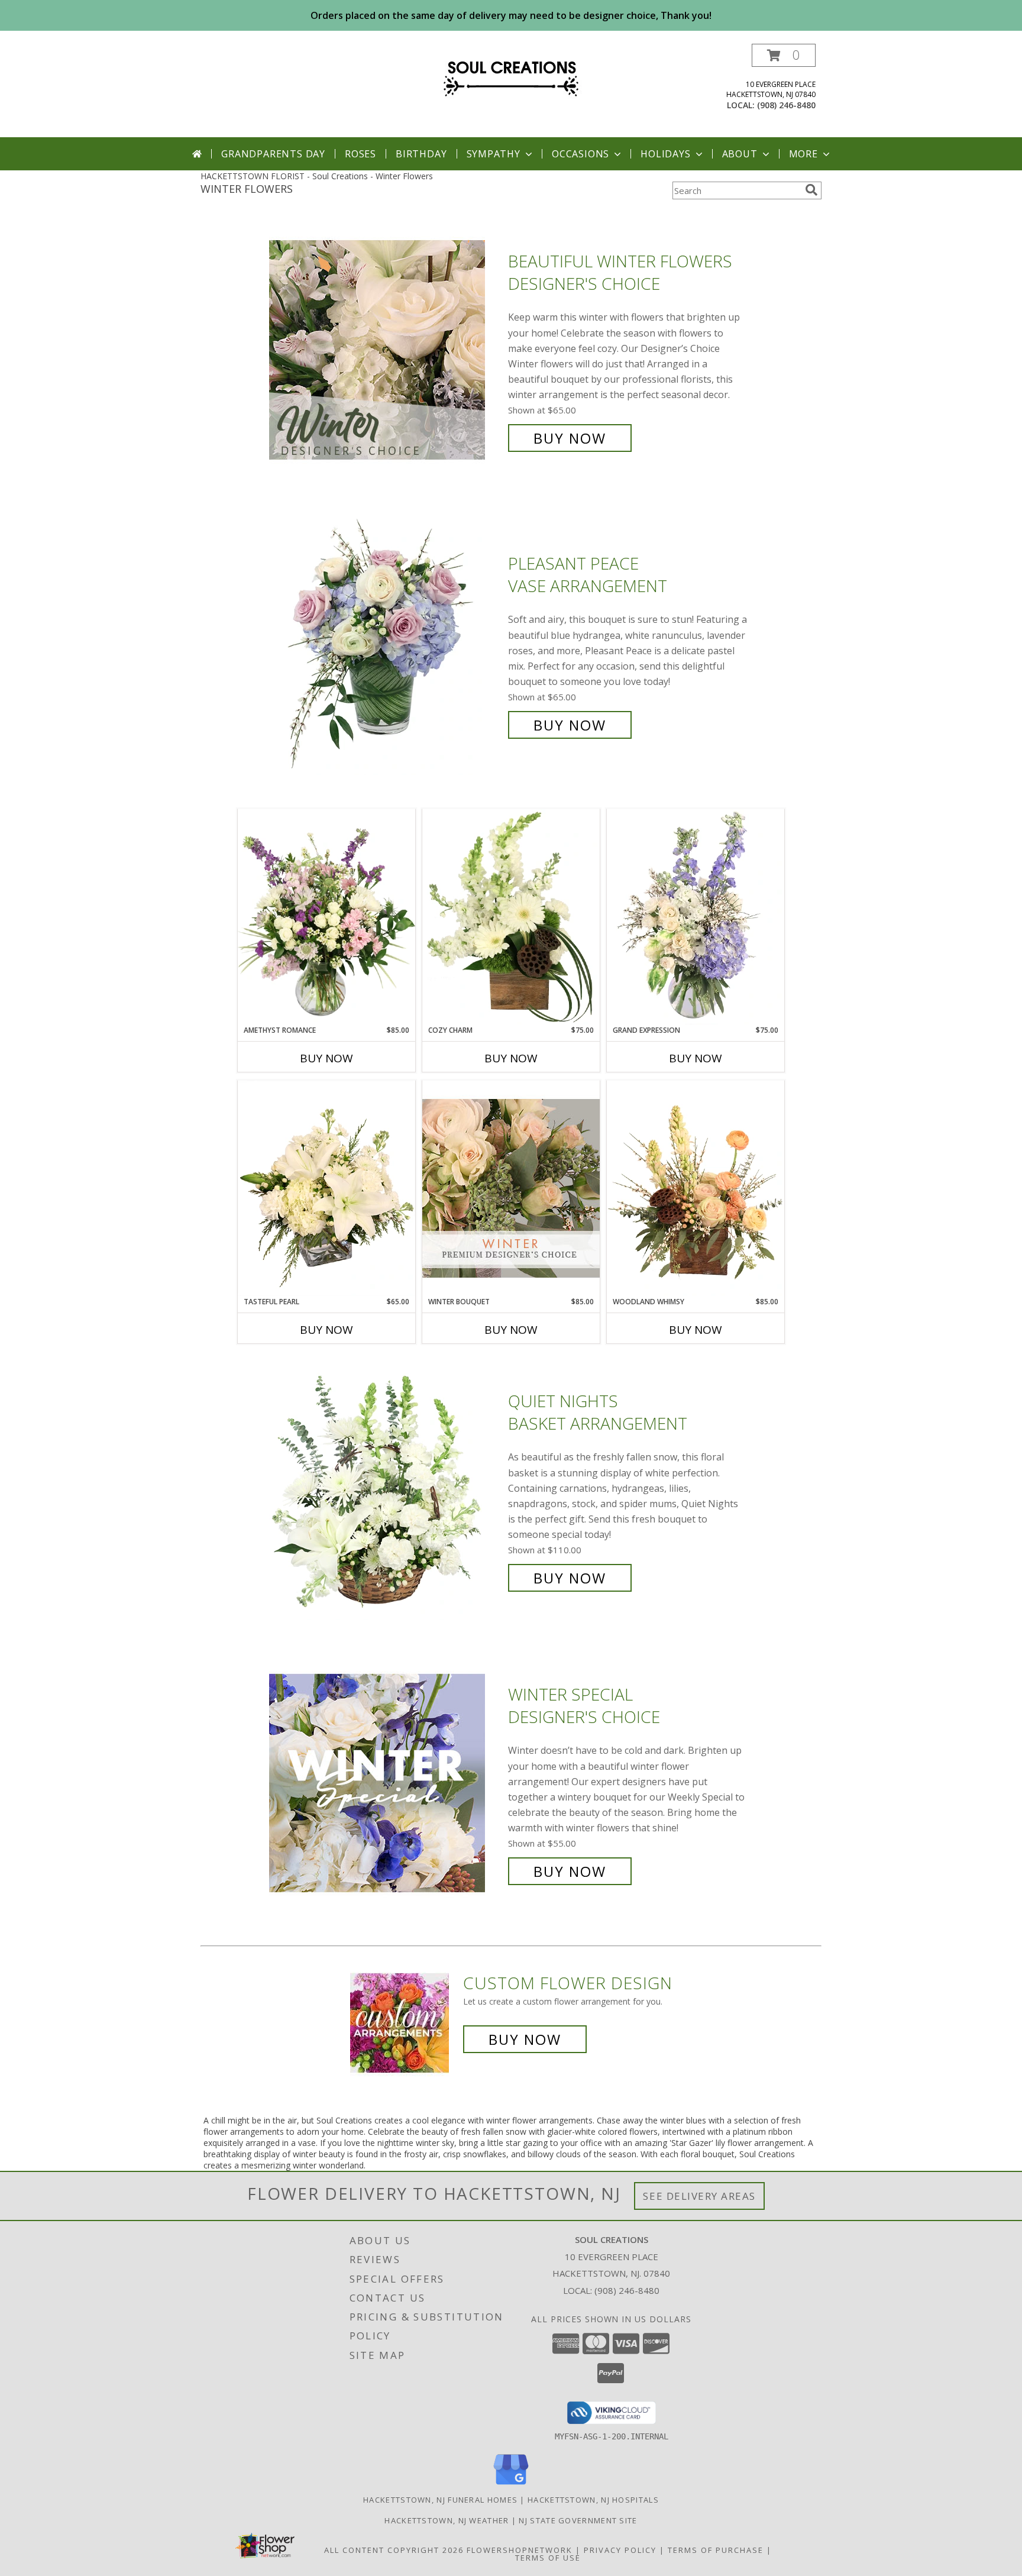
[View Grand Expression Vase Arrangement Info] (696, 917)
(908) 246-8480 (786, 105)
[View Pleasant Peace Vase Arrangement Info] (386, 644)
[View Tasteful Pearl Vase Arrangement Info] (326, 1188)
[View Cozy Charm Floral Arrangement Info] (511, 917)
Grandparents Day (273, 154)
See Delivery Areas (699, 2196)
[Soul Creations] (511, 75)
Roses (360, 154)
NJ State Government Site (578, 2520)
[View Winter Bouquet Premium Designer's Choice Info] (511, 1188)
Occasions (580, 154)
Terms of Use (548, 2558)
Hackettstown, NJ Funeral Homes (440, 2500)
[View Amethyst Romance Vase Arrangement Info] (326, 917)
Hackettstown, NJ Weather (447, 2520)
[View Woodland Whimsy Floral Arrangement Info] (696, 1188)
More (803, 154)
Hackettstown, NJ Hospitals (593, 2500)
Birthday (421, 154)
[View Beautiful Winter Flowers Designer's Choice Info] (386, 350)
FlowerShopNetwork (520, 2550)
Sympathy (494, 154)
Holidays (665, 154)
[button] (784, 55)
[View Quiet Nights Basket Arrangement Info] (386, 1490)
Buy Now (570, 438)
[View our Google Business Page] (511, 2485)
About (740, 154)
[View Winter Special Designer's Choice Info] (386, 1783)
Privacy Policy (620, 2550)
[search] (811, 190)
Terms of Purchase (716, 2550)
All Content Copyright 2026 (394, 2550)
